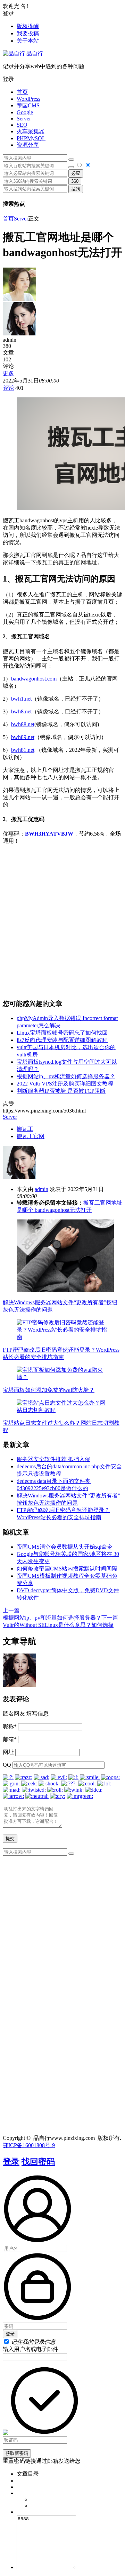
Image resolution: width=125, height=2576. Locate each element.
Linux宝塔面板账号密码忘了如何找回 (62, 1033)
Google (25, 112)
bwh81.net (23, 750)
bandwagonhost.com (34, 679)
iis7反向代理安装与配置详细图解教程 (62, 1040)
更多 (8, 373)
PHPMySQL (31, 138)
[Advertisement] (62, 922)
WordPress (28, 99)
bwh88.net (23, 724)
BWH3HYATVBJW (49, 834)
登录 (11, 2162)
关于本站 (28, 41)
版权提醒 (28, 26)
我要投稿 (28, 33)
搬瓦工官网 (31, 1136)
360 (75, 181)
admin (41, 1189)
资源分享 (28, 145)
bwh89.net (23, 737)
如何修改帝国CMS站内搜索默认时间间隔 (67, 1569)
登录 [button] (8, 13)
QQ (7, 1765)
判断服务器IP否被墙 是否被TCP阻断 (61, 1091)
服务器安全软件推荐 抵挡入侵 (53, 1459)
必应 (76, 173)
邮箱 (10, 1739)
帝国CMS (28, 105)
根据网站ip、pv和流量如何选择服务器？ (66, 1076)
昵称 (10, 1726)
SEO (22, 125)
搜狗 (76, 189)
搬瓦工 (25, 1129)
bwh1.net (21, 699)
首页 (22, 92)
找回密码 (38, 2162)
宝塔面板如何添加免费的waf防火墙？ (49, 1390)
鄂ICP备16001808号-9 (29, 2145)
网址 (8, 1752)
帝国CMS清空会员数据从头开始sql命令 (65, 1547)
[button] (62, 79)
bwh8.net (21, 711)
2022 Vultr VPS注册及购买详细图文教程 (65, 1084)
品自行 (34, 53)
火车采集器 (31, 131)
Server (24, 119)
